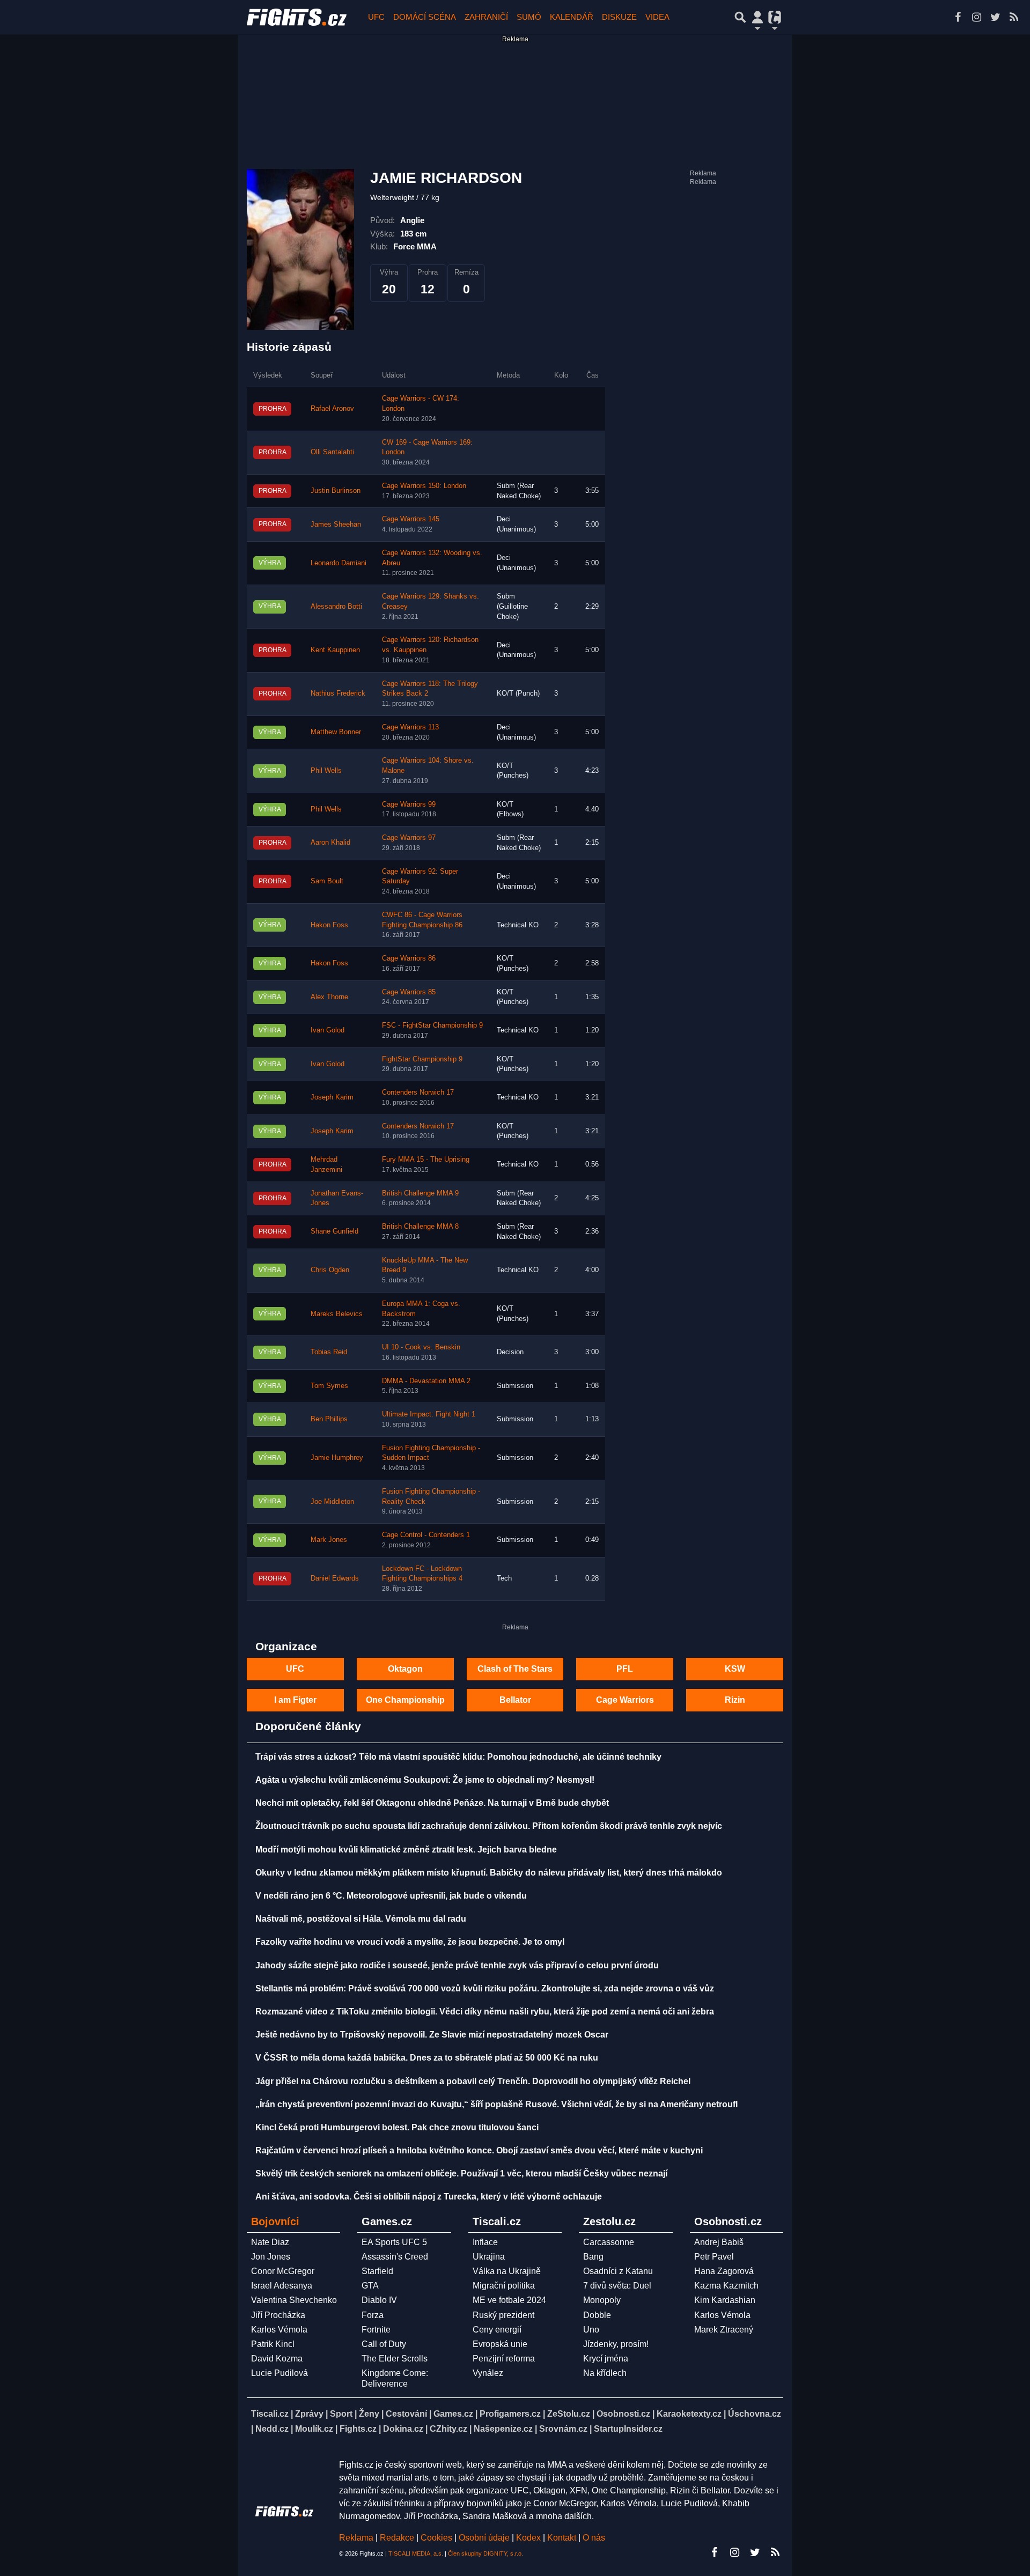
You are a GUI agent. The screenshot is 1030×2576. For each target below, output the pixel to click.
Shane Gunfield (334, 1231)
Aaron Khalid (330, 843)
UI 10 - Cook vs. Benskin (421, 1347)
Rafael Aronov (332, 409)
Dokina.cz (403, 2429)
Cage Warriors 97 (409, 838)
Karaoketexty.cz (689, 2414)
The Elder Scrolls (395, 2359)
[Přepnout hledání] (740, 17)
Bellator (515, 1700)
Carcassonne (609, 2242)
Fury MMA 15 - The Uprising (426, 1160)
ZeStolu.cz (569, 2414)
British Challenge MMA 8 (420, 1227)
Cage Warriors (625, 1700)
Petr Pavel (714, 2257)
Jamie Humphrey (337, 1458)
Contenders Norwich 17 (418, 1093)
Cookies (436, 2538)
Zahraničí (486, 17)
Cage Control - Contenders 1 (426, 1535)
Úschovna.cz (755, 2414)
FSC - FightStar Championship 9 (432, 1025)
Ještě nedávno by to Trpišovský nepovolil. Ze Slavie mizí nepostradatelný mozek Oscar (432, 2035)
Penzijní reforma (504, 2359)
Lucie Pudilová (279, 2373)
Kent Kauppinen (335, 650)
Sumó (529, 17)
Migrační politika (504, 2286)
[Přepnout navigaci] (757, 17)
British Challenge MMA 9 (420, 1193)
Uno (591, 2330)
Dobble (597, 2315)
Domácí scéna (425, 17)
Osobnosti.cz (623, 2414)
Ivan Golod (328, 1030)
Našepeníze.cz (503, 2429)
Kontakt (563, 2538)
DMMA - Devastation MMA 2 (426, 1381)
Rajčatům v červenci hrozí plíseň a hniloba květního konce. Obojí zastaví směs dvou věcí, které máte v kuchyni (479, 2150)
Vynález (488, 2373)
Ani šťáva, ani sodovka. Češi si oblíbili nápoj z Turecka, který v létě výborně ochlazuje (429, 2197)
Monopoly (602, 2300)
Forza (373, 2315)
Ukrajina (489, 2257)
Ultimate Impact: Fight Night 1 (429, 1414)
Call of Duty (384, 2344)
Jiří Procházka (278, 2315)
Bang (593, 2257)
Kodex (529, 2538)
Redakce (397, 2538)
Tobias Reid (329, 1352)
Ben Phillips (329, 1419)
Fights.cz (358, 2429)
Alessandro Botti (336, 607)
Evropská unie (500, 2344)
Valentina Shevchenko (294, 2300)
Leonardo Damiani (339, 563)
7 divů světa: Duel (617, 2286)
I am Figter (295, 1700)
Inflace (485, 2242)
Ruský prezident (503, 2315)
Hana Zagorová (724, 2271)
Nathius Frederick (338, 693)
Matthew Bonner (336, 732)
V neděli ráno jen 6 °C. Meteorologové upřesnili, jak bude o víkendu (391, 1896)
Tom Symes (329, 1386)
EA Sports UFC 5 (394, 2242)
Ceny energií (497, 2330)
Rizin (735, 1700)
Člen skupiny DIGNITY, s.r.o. (485, 2553)
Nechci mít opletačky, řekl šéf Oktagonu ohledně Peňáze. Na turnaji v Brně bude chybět (432, 1803)
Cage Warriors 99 (409, 804)
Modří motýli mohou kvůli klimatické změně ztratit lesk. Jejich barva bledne (406, 1850)
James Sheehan (336, 525)
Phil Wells (326, 771)
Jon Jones (271, 2257)
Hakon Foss (329, 925)
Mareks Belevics (337, 1314)
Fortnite (376, 2330)
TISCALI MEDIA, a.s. (416, 2553)
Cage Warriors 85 (409, 992)
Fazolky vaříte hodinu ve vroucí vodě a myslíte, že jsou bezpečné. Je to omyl (410, 1942)
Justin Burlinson (336, 491)
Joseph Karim (332, 1097)
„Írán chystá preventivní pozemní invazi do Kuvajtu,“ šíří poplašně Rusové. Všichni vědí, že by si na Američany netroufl (496, 2104)
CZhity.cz (448, 2429)
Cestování (406, 2414)
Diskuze (619, 17)
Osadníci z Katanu (618, 2271)
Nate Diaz (270, 2242)
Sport (341, 2414)
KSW (735, 1669)
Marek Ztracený (724, 2330)
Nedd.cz (272, 2429)
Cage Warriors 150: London (424, 486)
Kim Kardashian (725, 2300)
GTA (370, 2286)
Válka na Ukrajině (507, 2271)
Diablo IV (379, 2300)
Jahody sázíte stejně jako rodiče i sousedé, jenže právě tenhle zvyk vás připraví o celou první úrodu (457, 1965)
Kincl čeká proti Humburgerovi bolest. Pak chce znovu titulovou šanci (397, 2127)
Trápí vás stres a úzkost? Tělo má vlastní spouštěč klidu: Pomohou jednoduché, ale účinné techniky (458, 1757)
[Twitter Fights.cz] (995, 17)
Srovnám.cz (563, 2429)
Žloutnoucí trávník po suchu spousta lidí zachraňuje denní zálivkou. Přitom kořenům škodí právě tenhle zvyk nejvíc (489, 1826)
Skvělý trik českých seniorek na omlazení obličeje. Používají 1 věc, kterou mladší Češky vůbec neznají (461, 2173)
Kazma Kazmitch (726, 2286)
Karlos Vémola (279, 2330)
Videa (657, 17)
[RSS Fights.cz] (1014, 17)
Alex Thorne (329, 997)
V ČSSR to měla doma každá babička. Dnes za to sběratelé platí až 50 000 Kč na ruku (427, 2058)
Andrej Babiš (719, 2242)
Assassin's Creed (395, 2257)
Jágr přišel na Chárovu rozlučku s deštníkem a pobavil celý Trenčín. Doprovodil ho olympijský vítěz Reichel (473, 2081)
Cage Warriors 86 (409, 958)
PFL (625, 1669)
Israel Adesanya (282, 2286)
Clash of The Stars (515, 1669)
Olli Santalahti (332, 452)
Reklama (356, 2538)
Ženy (369, 2414)
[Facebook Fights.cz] (958, 17)
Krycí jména (606, 2359)
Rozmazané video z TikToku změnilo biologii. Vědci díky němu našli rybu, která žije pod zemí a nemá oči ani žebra (485, 2012)
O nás (594, 2538)
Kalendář (572, 17)
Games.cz (453, 2414)
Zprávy (309, 2414)
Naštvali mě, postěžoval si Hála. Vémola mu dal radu (361, 1919)
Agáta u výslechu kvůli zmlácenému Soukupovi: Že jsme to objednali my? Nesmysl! (425, 1780)
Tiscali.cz (270, 2414)
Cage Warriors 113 (410, 727)
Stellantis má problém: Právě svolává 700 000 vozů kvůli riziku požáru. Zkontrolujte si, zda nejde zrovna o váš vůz (485, 1988)
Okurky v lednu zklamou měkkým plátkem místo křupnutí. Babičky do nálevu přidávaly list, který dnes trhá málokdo (489, 1873)
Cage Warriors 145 (411, 519)
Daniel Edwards (335, 1578)
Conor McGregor (283, 2271)
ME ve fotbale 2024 (509, 2300)
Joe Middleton (332, 1502)
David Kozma (277, 2359)
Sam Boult (327, 881)
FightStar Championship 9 (422, 1059)
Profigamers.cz (510, 2414)
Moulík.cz (314, 2429)
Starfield (377, 2271)
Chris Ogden (330, 1270)
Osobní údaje (484, 2538)
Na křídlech (605, 2373)
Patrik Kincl (273, 2344)
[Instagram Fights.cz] (976, 17)
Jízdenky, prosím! (616, 2344)
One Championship (405, 1700)
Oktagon (405, 1669)
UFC (376, 17)
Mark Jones (329, 1540)
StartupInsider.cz (628, 2429)
